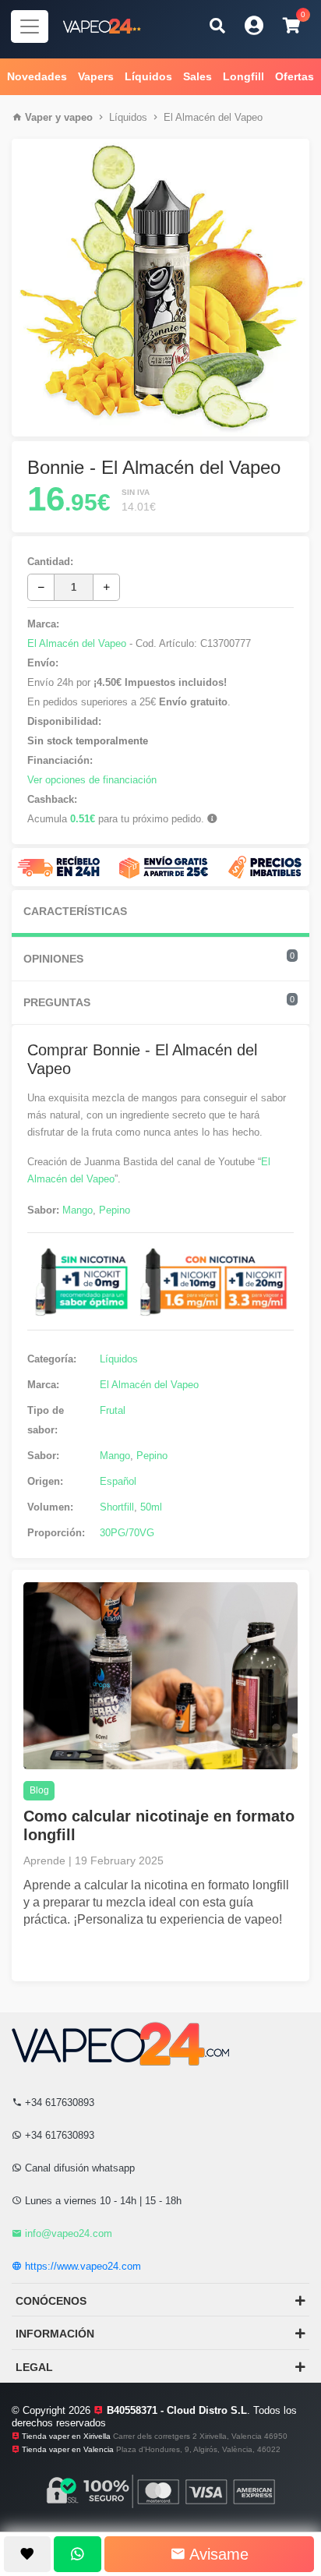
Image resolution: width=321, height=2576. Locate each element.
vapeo (78, 117)
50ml (151, 1507)
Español (118, 1481)
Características (75, 911)
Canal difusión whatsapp (78, 2168)
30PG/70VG (127, 1533)
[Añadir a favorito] (27, 2554)
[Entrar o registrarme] (254, 25)
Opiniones (159, 958)
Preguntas (159, 1002)
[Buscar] (217, 25)
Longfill (243, 76)
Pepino (115, 1210)
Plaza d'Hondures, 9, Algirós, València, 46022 (198, 2449)
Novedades (37, 76)
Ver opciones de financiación (92, 780)
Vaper (39, 117)
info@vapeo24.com (67, 2233)
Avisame (217, 2554)
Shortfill (117, 1507)
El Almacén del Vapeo (213, 117)
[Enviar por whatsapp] (77, 2554)
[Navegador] (30, 27)
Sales (198, 76)
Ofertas (295, 76)
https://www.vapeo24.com (81, 2266)
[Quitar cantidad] (41, 587)
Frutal (113, 1410)
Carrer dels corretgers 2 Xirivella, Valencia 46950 (200, 2436)
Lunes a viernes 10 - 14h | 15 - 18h (102, 2201)
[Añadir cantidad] (106, 587)
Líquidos (148, 76)
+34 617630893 (58, 2102)
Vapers (96, 76)
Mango (78, 1210)
